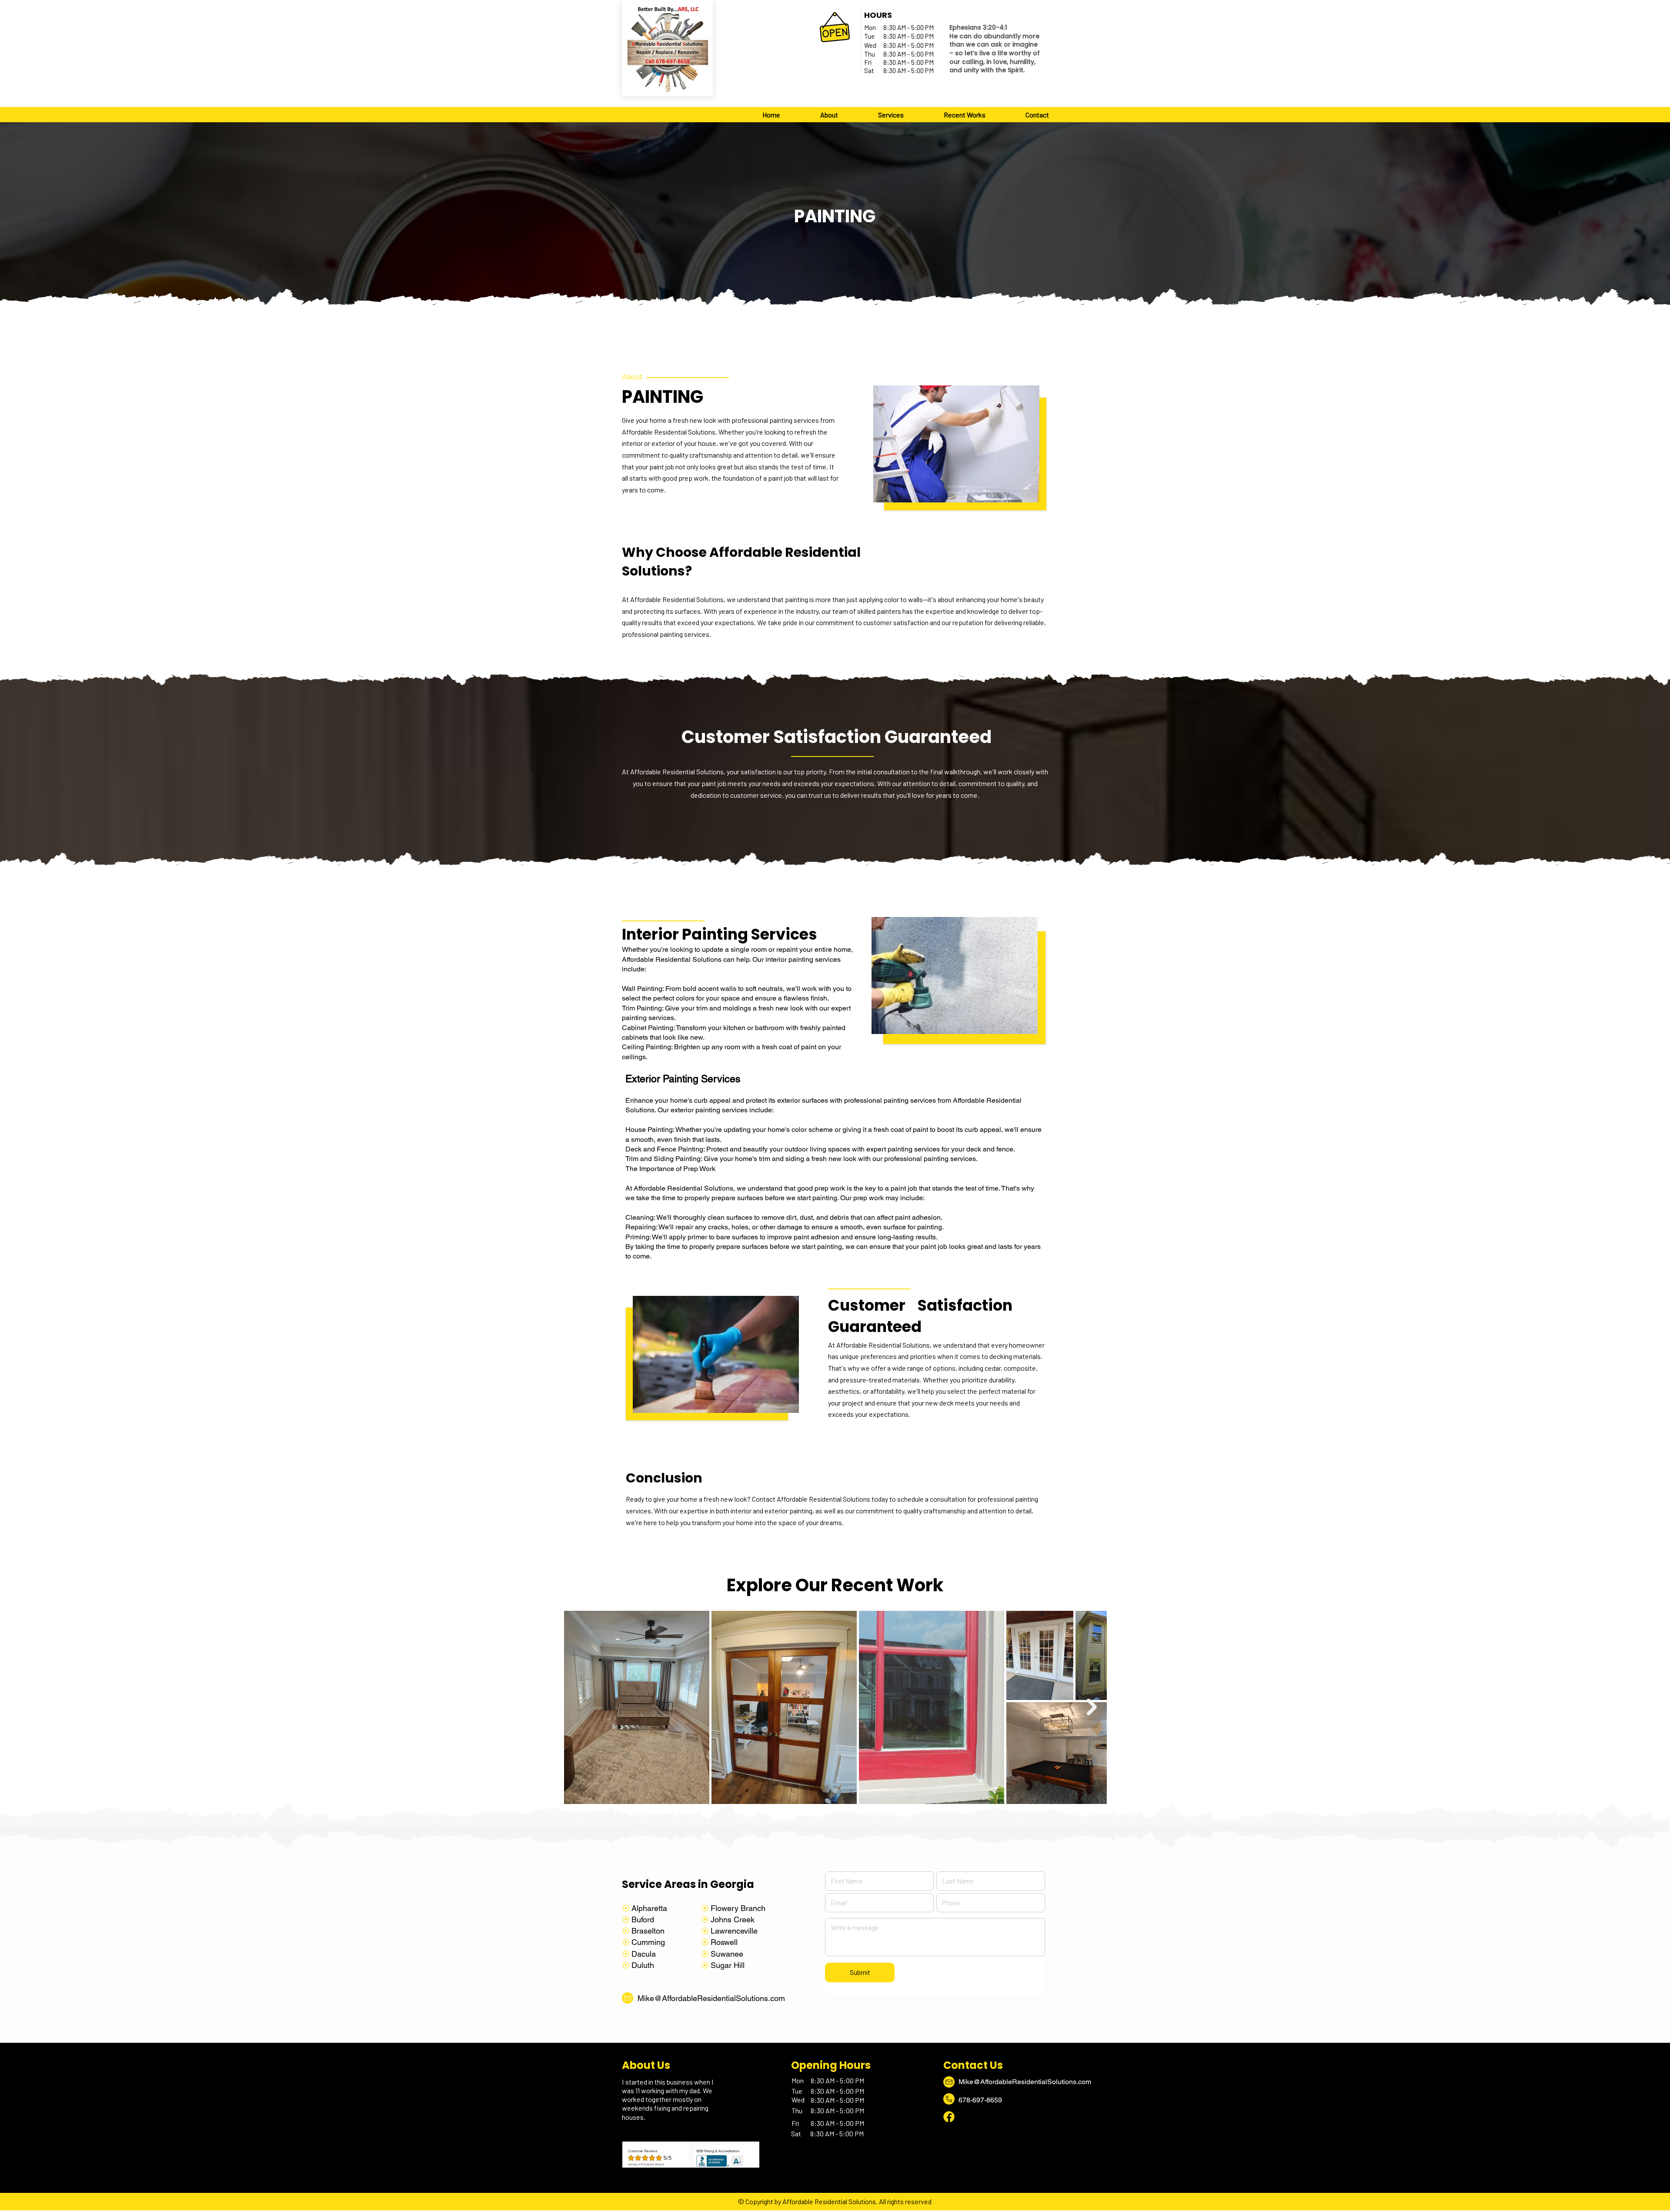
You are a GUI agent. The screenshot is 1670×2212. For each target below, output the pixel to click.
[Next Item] (1092, 1707)
